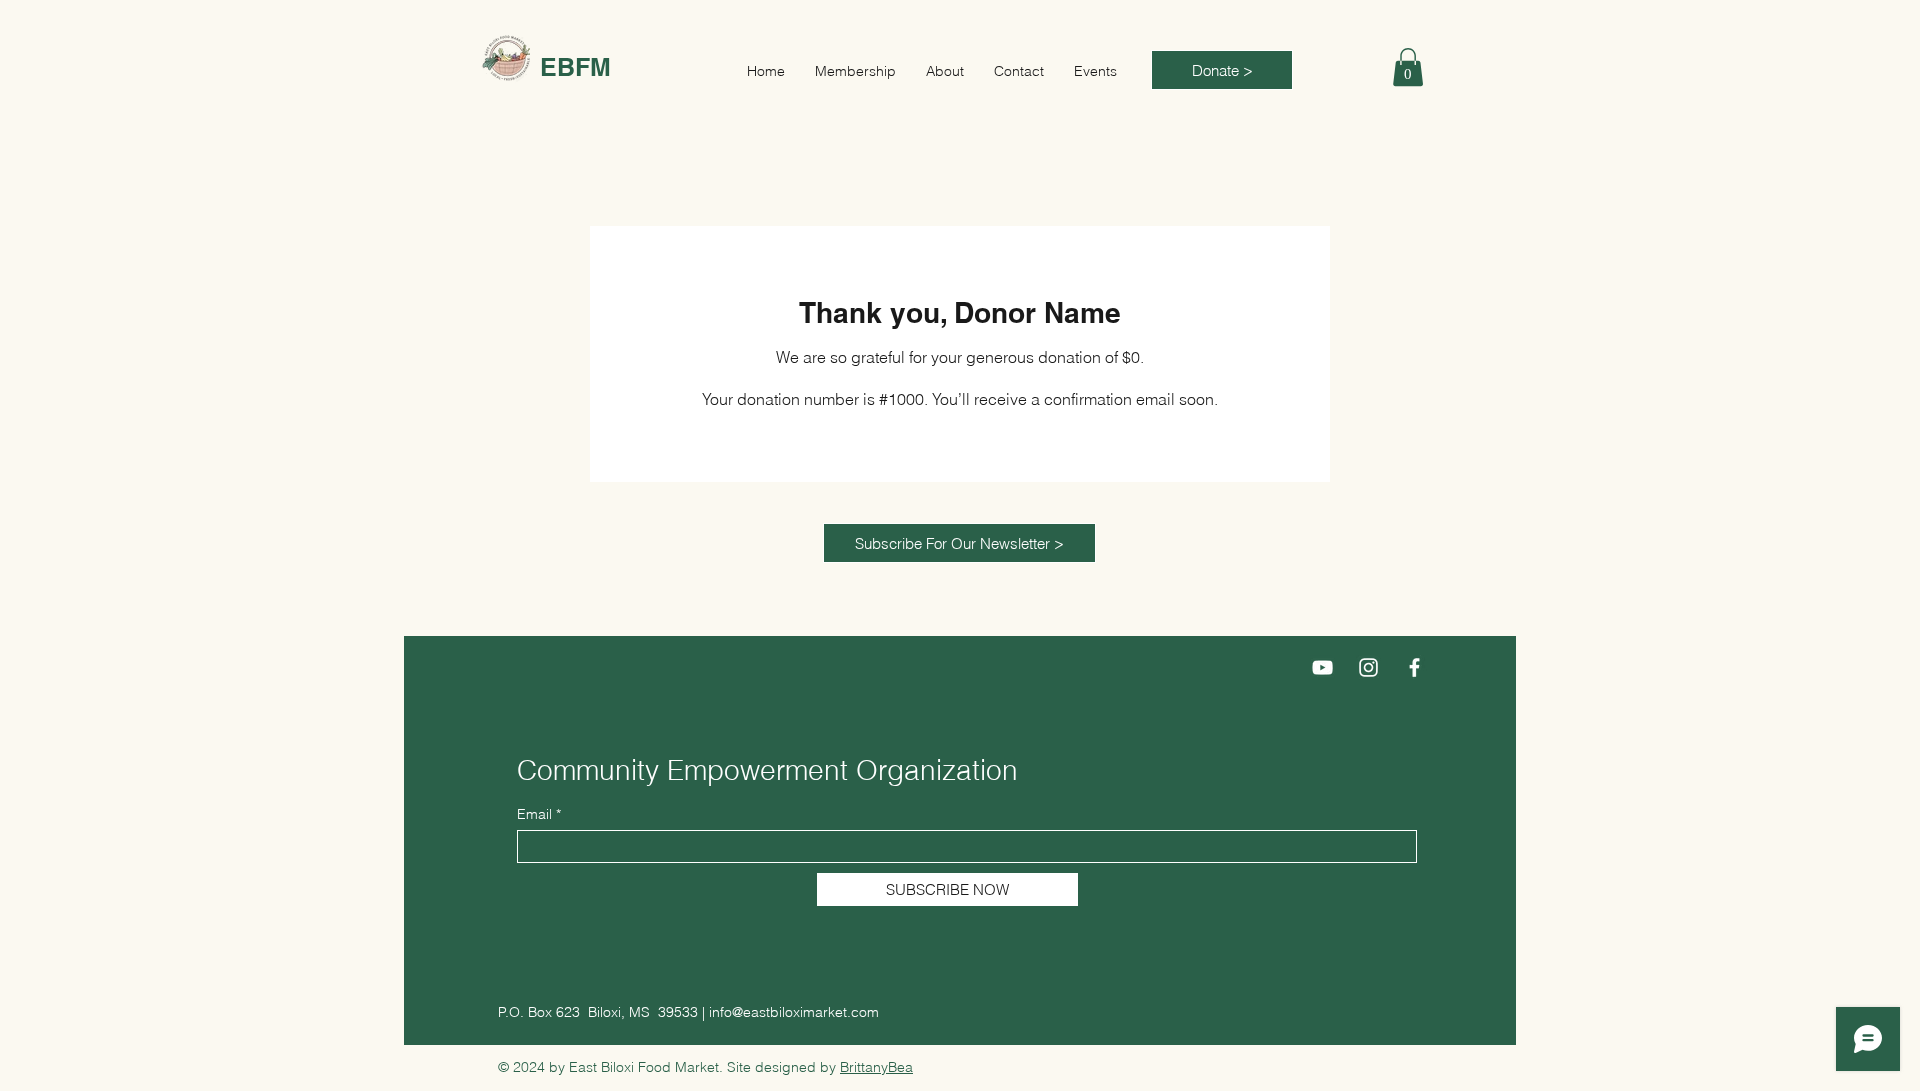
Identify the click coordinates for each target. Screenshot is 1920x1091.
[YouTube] (1322, 667)
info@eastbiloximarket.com (794, 1012)
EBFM (575, 67)
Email (534, 814)
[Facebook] (1414, 667)
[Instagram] (1368, 667)
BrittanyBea (876, 1067)
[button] (1408, 67)
